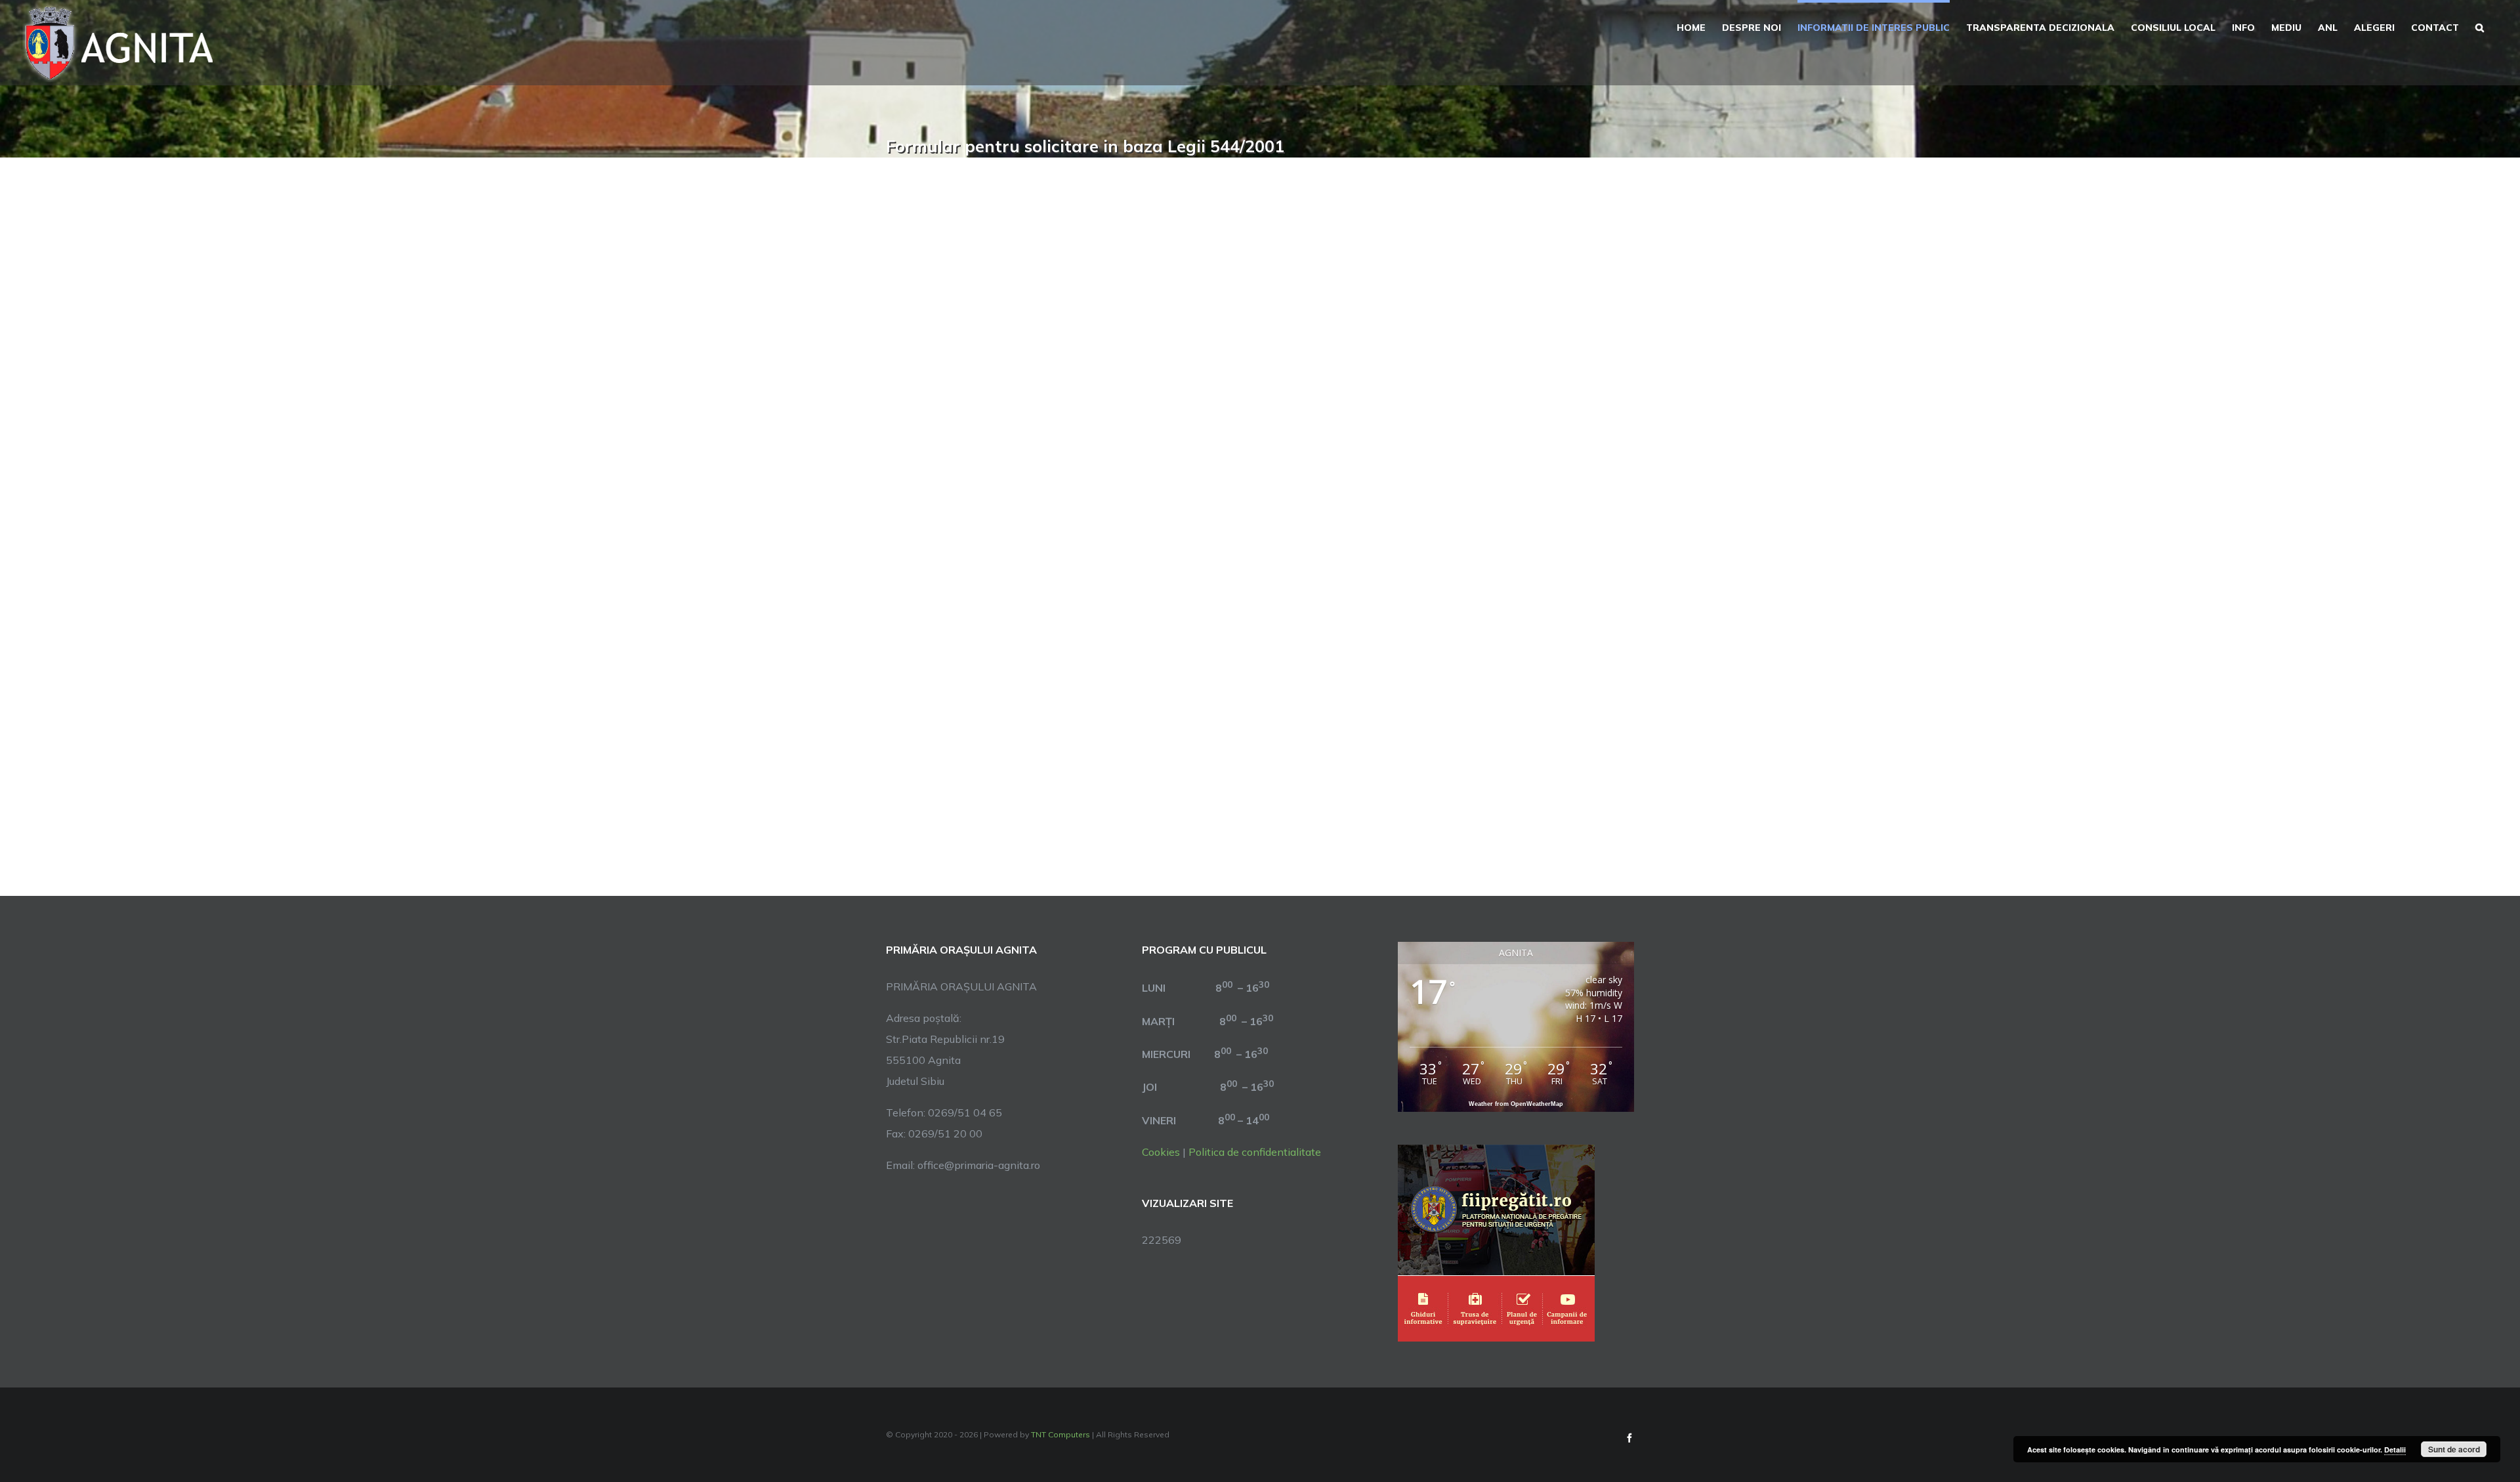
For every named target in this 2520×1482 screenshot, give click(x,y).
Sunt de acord (2454, 1449)
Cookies (1161, 1152)
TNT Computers (1060, 1434)
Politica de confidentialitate (1255, 1152)
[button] (2480, 26)
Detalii (2395, 1450)
